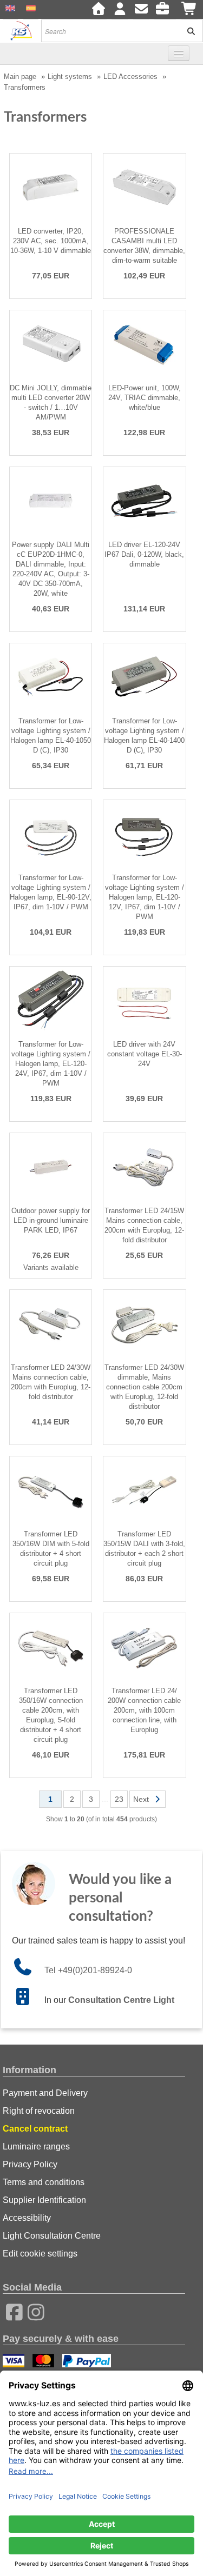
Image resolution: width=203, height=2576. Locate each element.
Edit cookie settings (40, 2254)
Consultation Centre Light (121, 2000)
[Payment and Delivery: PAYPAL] (88, 2362)
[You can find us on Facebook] (11, 2311)
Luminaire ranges (36, 2146)
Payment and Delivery (45, 2093)
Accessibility (27, 2218)
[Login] (120, 10)
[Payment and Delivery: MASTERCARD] (45, 2362)
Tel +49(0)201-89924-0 (88, 1970)
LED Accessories (130, 76)
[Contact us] (141, 10)
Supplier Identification (44, 2200)
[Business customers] (165, 10)
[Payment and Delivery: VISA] (15, 2362)
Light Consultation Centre (52, 2236)
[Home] (99, 10)
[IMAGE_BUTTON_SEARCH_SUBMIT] (187, 31)
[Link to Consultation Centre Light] (28, 2000)
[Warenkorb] (189, 10)
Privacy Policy (30, 2164)
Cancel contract (35, 2129)
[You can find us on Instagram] (32, 2311)
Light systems (70, 76)
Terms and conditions (44, 2182)
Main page (20, 76)
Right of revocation (39, 2111)
